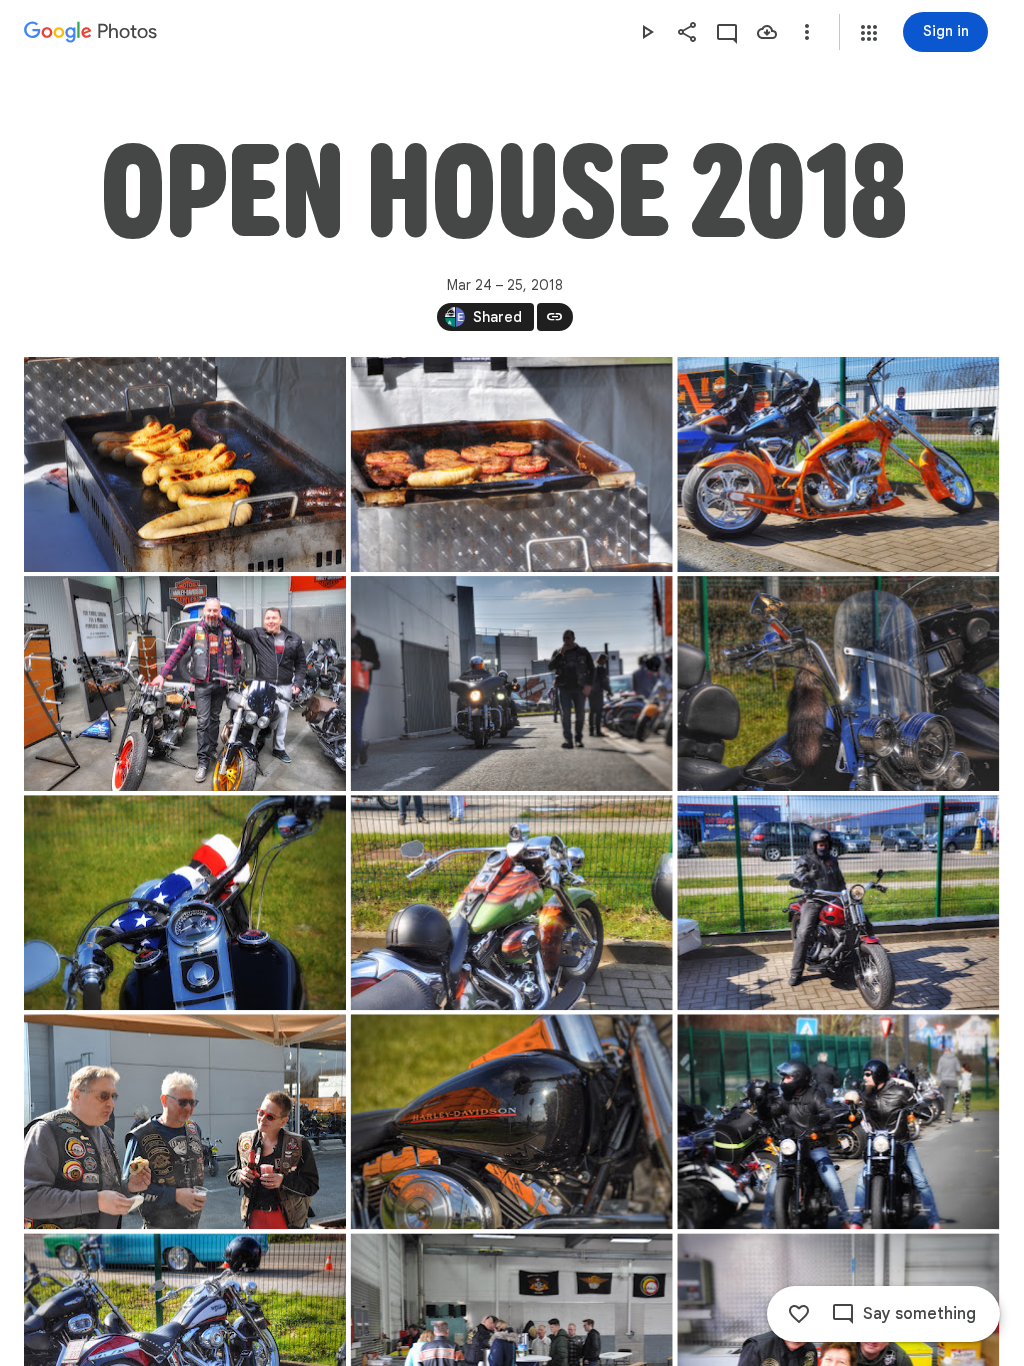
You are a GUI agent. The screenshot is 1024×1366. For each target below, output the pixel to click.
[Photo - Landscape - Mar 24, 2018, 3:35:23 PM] (185, 1121)
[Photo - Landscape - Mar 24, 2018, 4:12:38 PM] (838, 1121)
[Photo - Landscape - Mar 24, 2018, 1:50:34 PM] (512, 464)
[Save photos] (767, 32)
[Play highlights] (647, 32)
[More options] (807, 32)
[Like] (799, 1314)
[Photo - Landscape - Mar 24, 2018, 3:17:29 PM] (838, 902)
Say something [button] (919, 1314)
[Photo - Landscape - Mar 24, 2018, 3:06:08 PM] (185, 902)
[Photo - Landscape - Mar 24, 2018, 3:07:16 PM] (512, 902)
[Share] (687, 32)
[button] (869, 33)
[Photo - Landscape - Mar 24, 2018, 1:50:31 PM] (185, 464)
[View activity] (727, 32)
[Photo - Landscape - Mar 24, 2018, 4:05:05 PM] (512, 1121)
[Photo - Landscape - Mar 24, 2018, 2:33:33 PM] (512, 683)
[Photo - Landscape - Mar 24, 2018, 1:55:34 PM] (838, 464)
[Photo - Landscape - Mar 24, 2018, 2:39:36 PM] (838, 683)
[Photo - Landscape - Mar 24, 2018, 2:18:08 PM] (185, 683)
